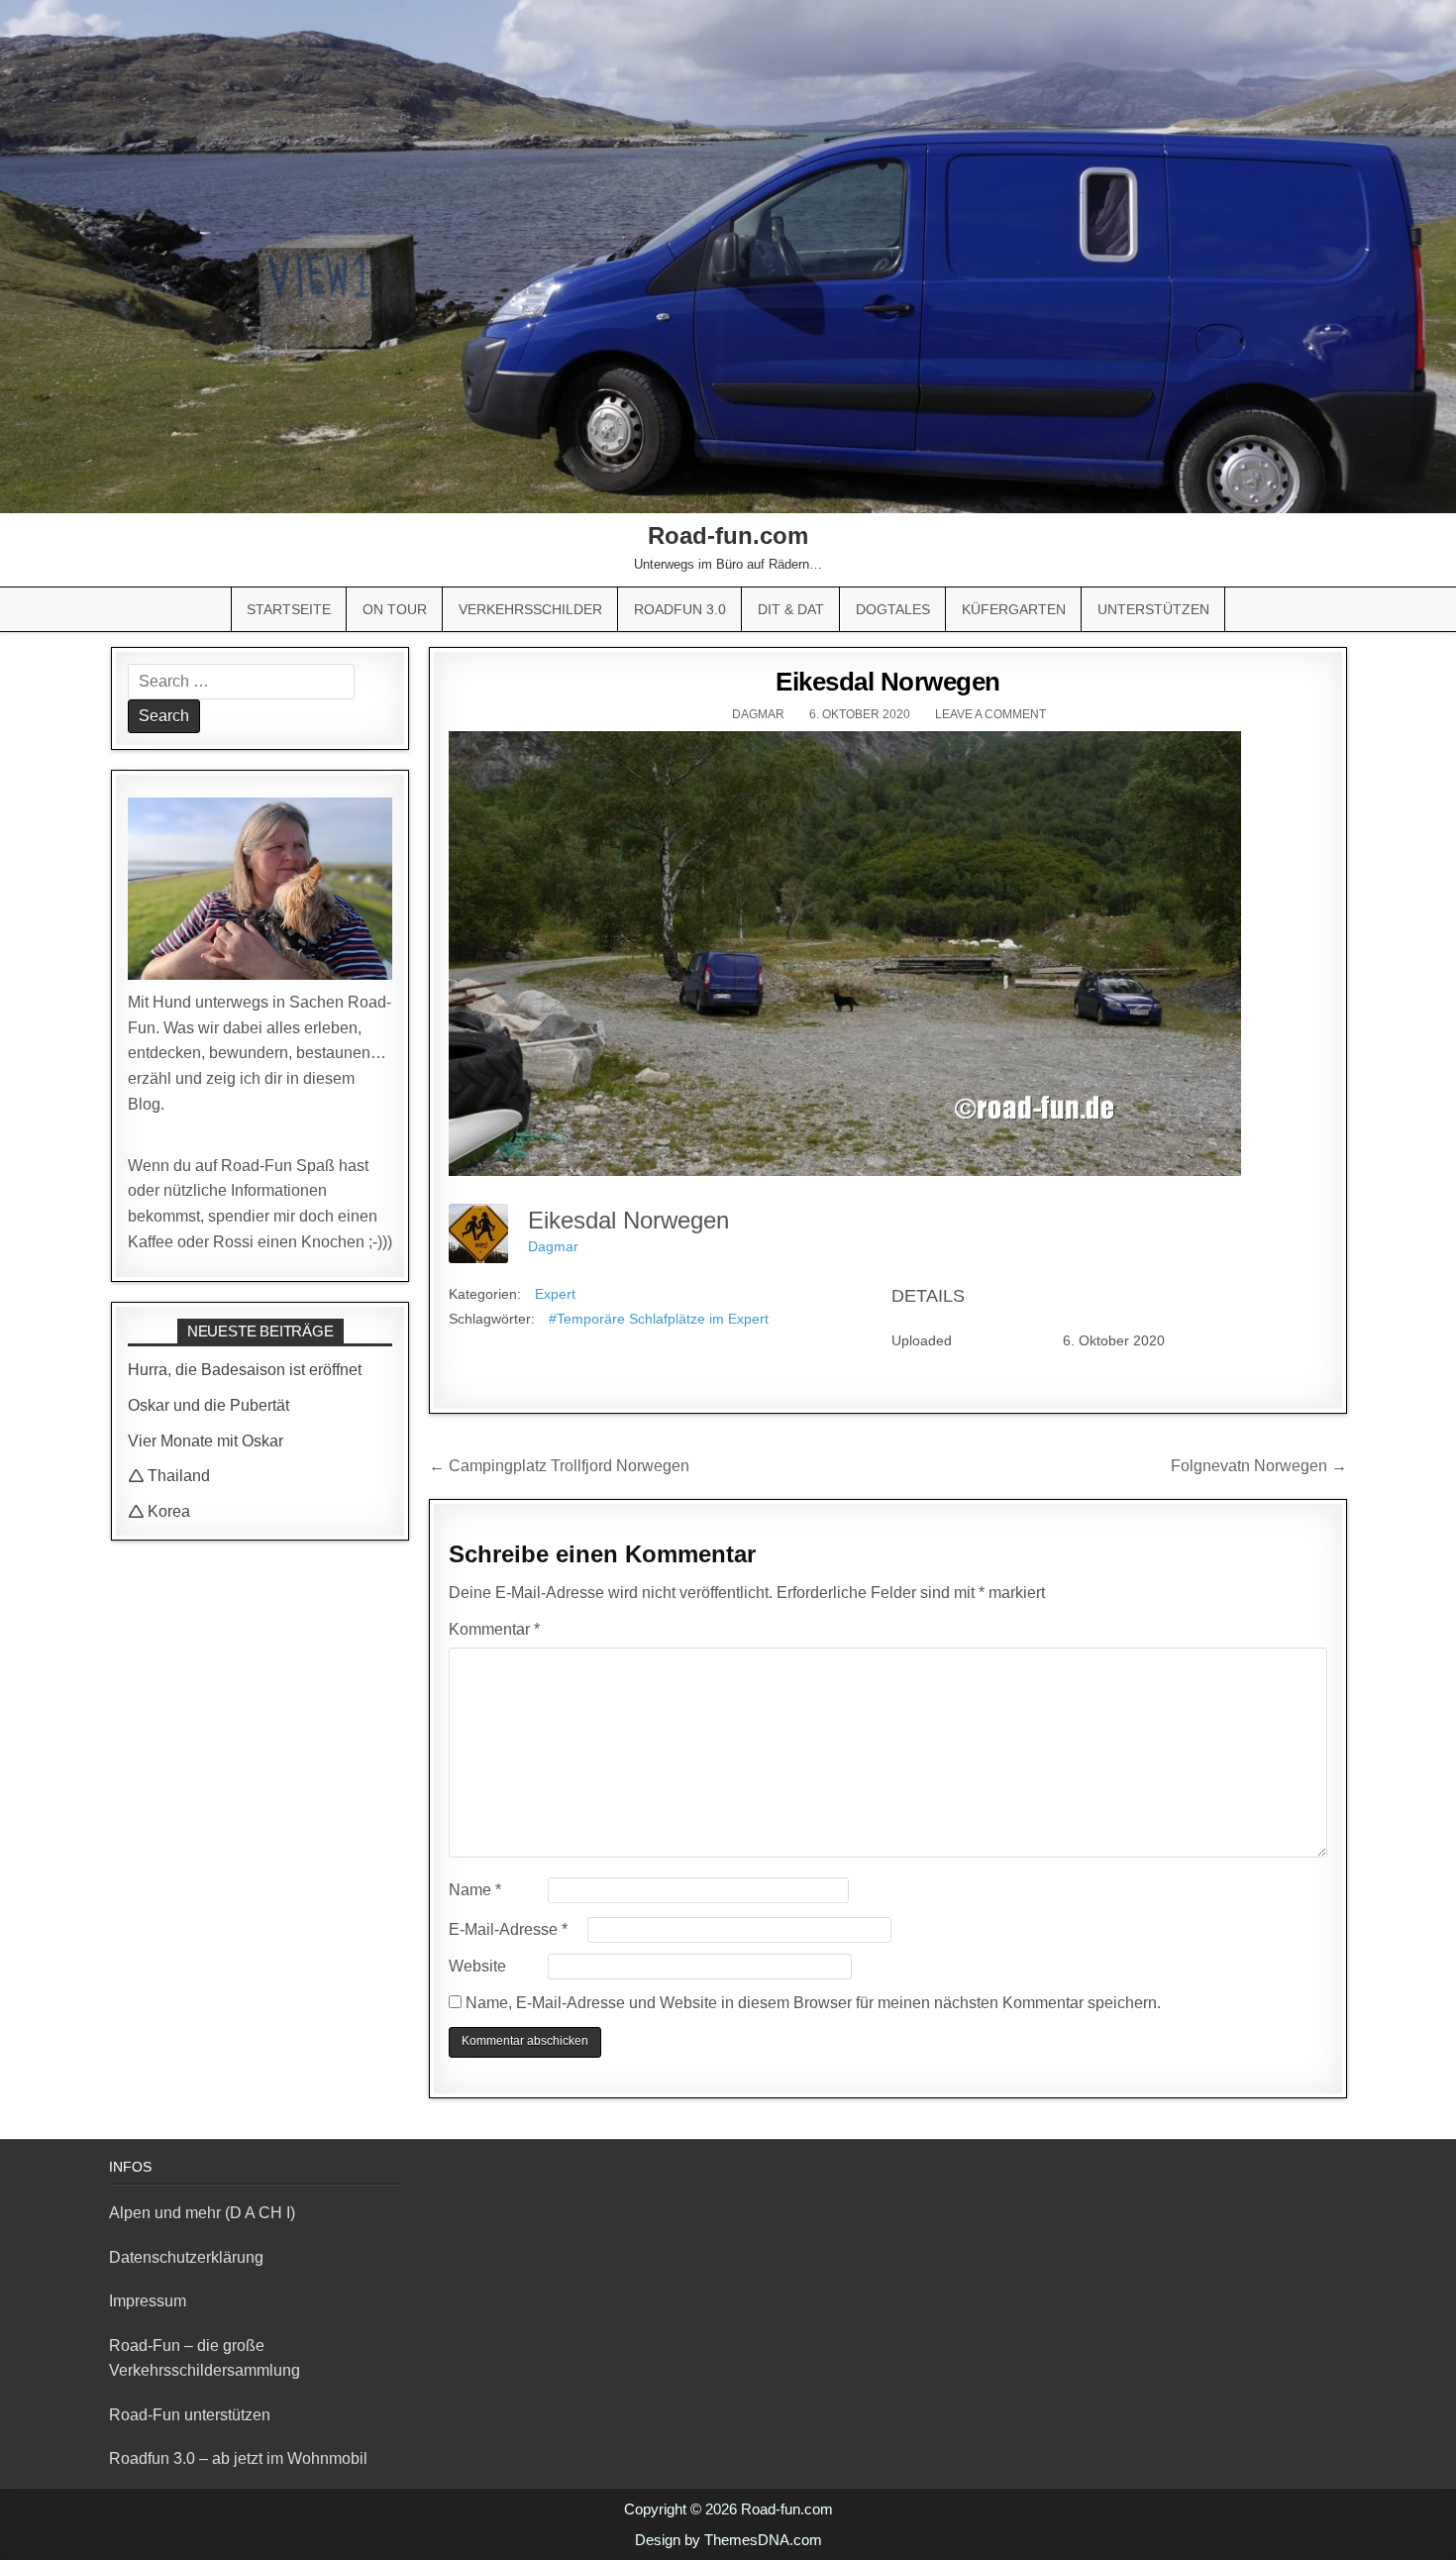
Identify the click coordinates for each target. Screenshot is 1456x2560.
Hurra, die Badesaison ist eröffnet (245, 1370)
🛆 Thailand (169, 1476)
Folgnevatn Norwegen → (1259, 1466)
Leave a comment (990, 714)
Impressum (148, 2301)
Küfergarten (1014, 609)
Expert (555, 1294)
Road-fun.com (728, 535)
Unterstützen (1153, 609)
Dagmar (758, 714)
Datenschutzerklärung (186, 2257)
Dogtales (893, 609)
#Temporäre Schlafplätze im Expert (659, 1319)
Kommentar (494, 1629)
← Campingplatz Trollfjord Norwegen (559, 1466)
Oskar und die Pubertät (208, 1405)
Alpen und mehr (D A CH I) (202, 2213)
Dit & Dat (791, 609)
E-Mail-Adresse (508, 1929)
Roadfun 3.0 (680, 609)
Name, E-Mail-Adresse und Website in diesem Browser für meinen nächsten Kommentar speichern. (813, 2003)
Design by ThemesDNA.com (728, 2540)
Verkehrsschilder (530, 609)
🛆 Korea (159, 1511)
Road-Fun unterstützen (190, 2415)
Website (477, 1966)
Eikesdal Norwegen (888, 682)
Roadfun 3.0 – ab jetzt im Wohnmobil (238, 2458)
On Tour (395, 609)
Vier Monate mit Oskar (206, 1441)
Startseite (289, 609)
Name (475, 1890)
